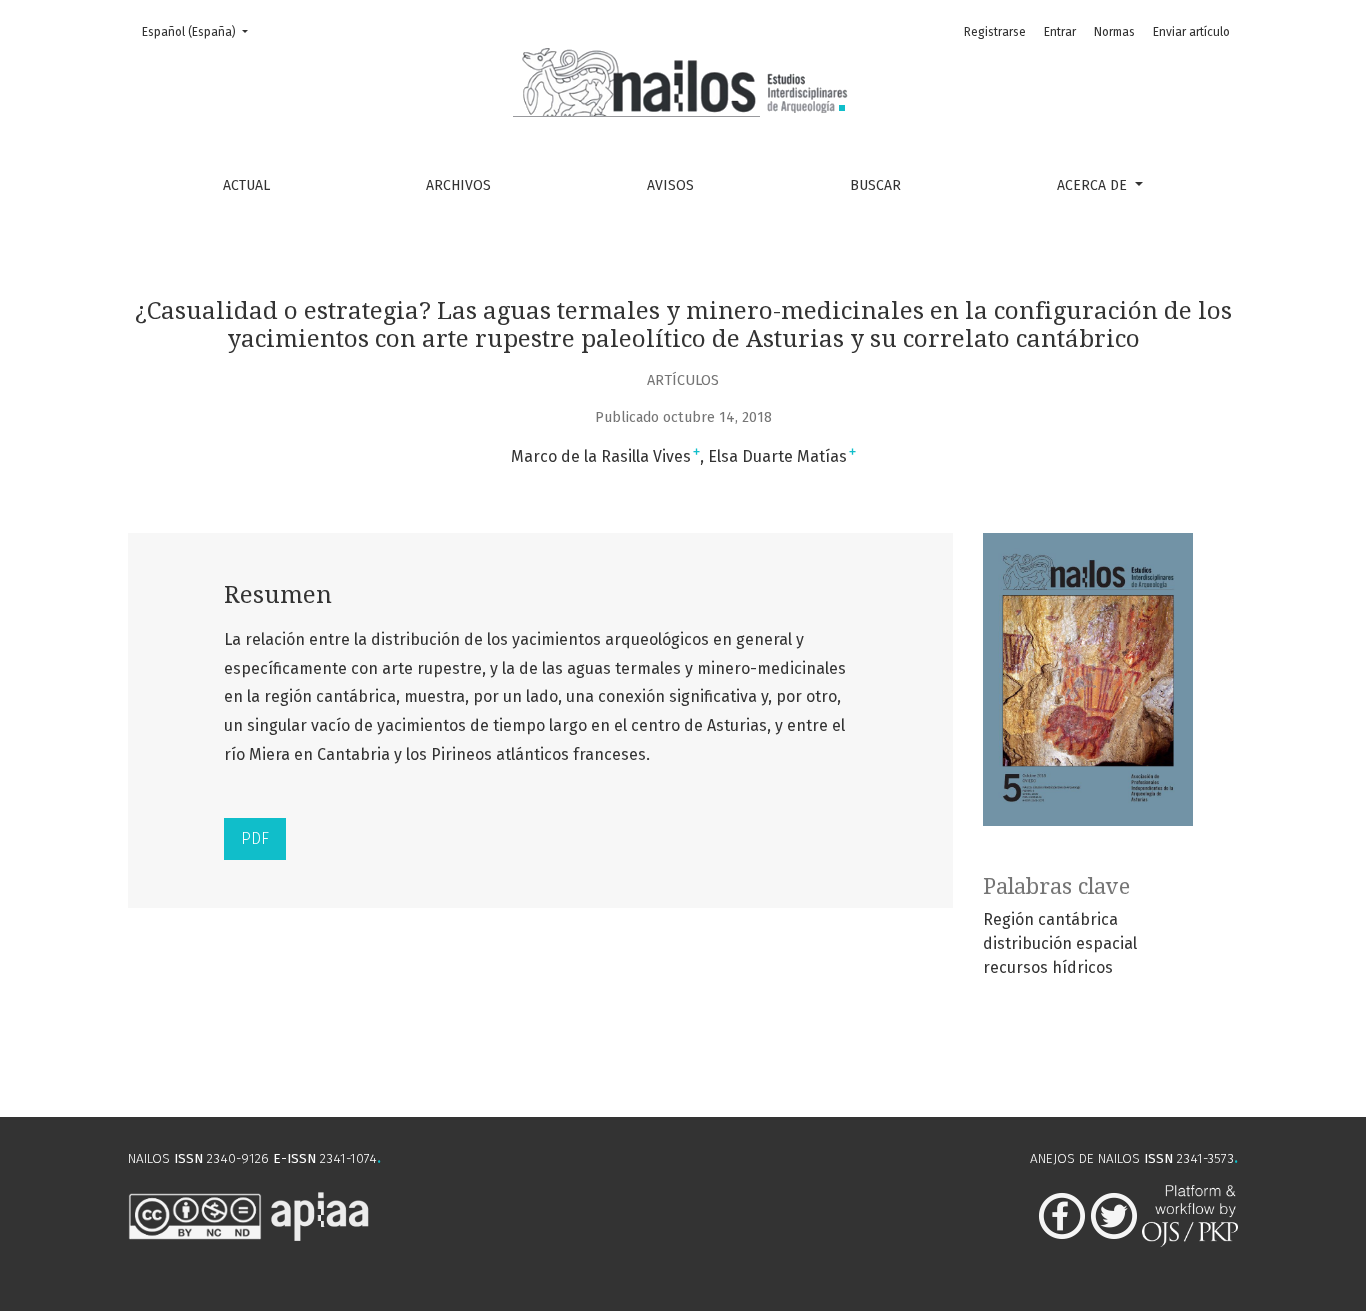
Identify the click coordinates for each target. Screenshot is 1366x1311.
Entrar (1060, 32)
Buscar (875, 185)
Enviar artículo (1191, 32)
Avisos (670, 185)
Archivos (458, 185)
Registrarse (995, 32)
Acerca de (1094, 185)
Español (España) (201, 31)
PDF (255, 838)
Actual (246, 185)
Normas (1114, 32)
